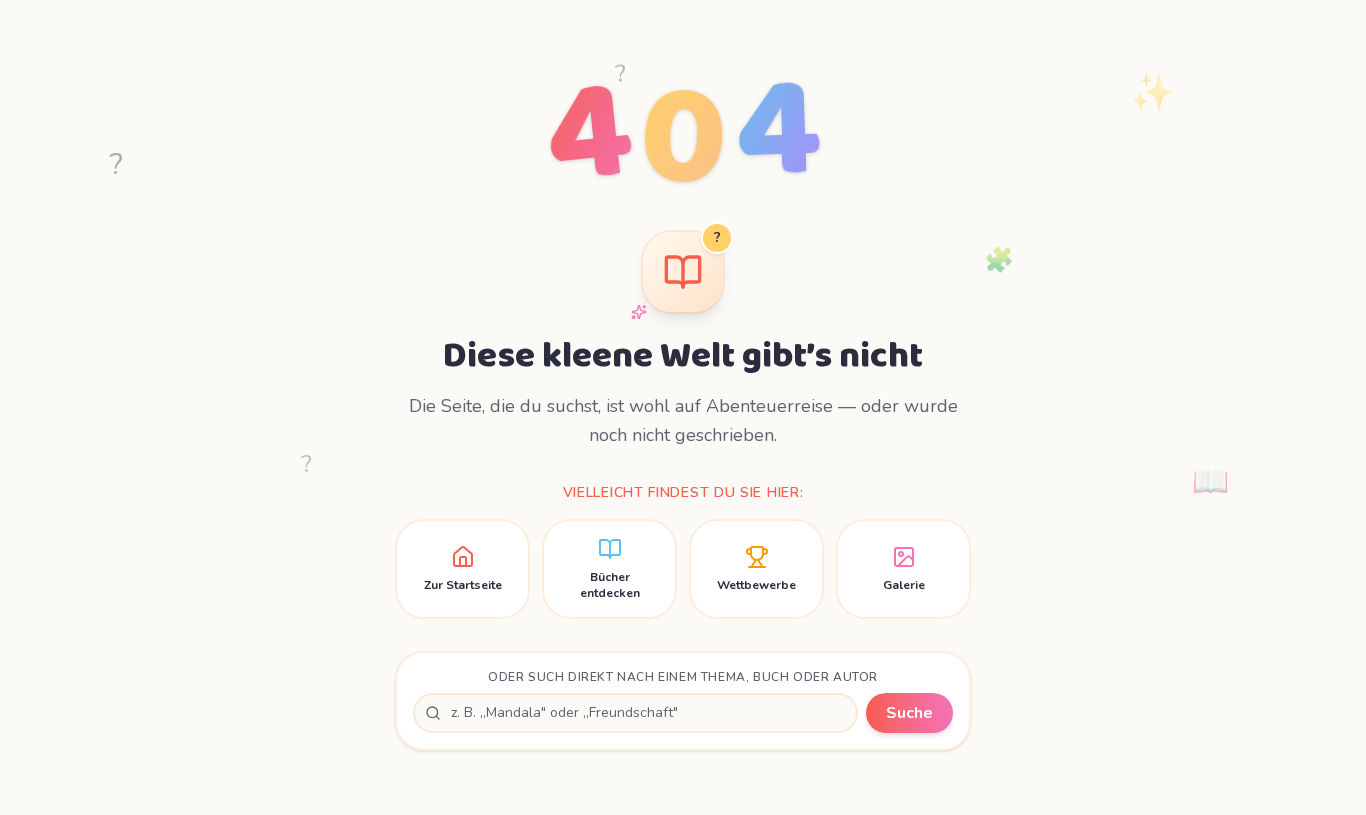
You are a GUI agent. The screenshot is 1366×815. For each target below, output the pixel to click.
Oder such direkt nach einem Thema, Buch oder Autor (683, 677)
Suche (909, 713)
